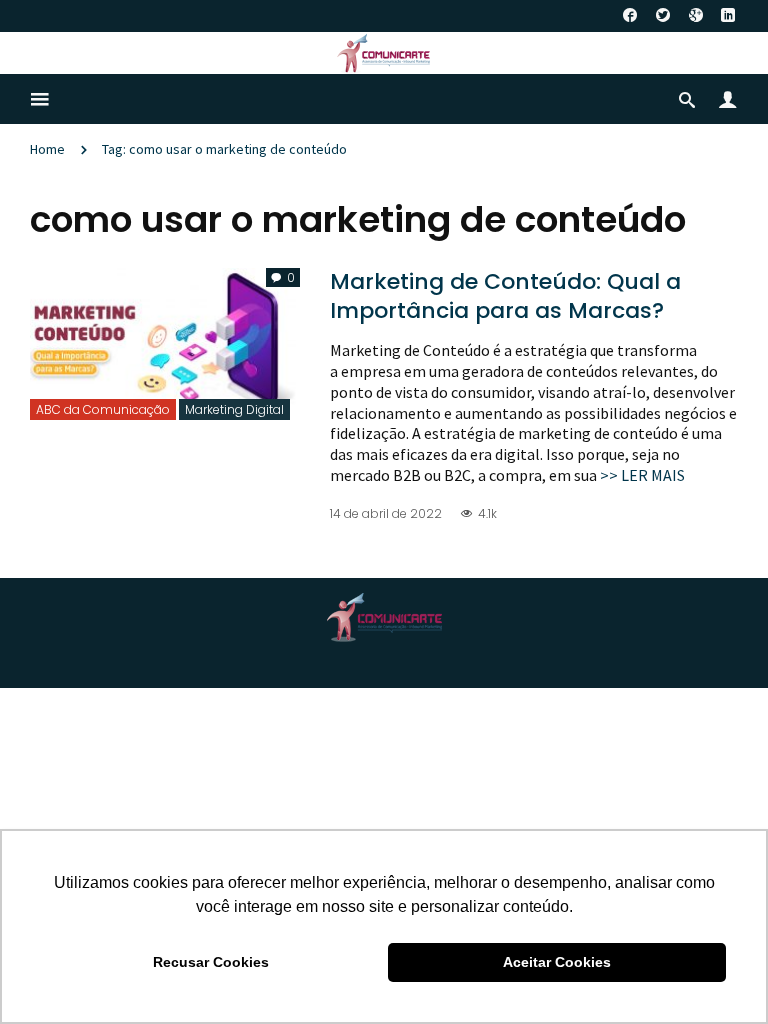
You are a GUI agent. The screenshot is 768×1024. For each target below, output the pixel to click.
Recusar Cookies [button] (211, 962)
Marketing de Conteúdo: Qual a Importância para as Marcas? (505, 296)
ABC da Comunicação (103, 409)
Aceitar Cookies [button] (557, 962)
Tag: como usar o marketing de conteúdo (224, 149)
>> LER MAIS (642, 475)
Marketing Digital (234, 409)
